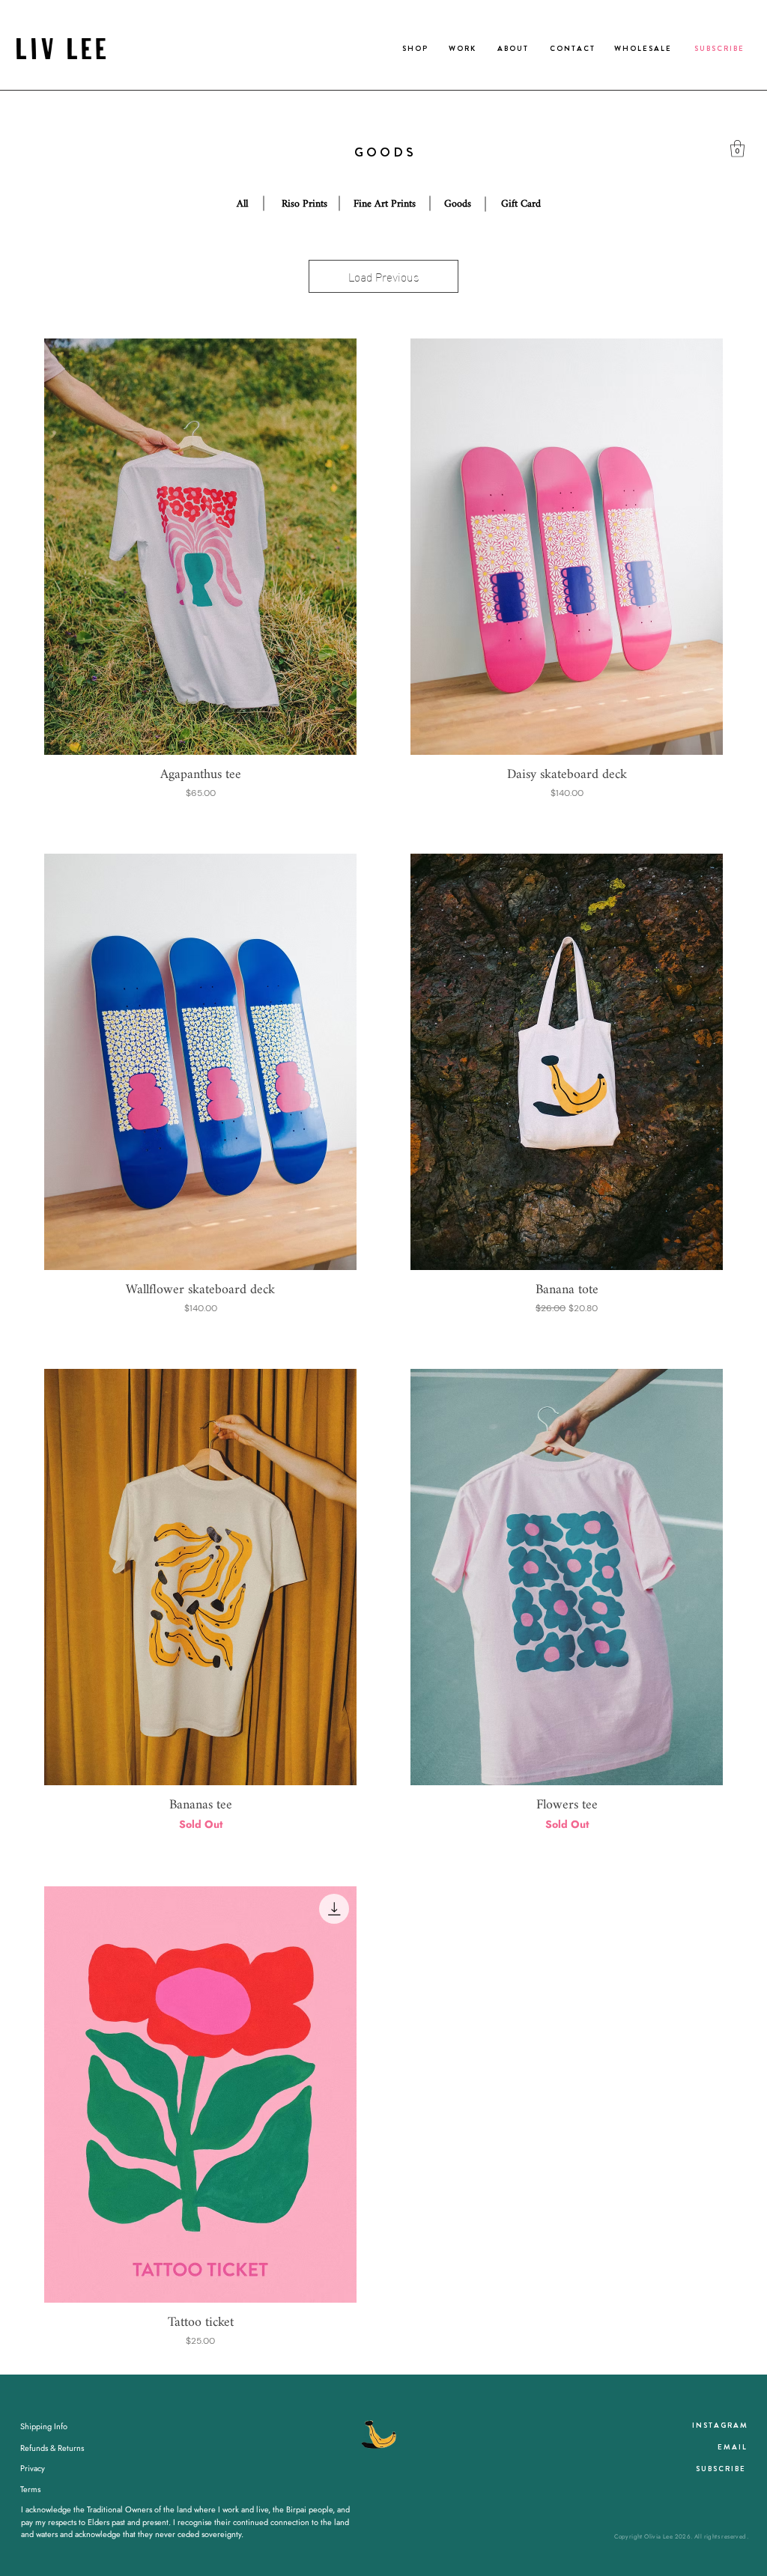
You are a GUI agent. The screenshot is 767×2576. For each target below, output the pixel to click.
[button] (737, 149)
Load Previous (384, 276)
